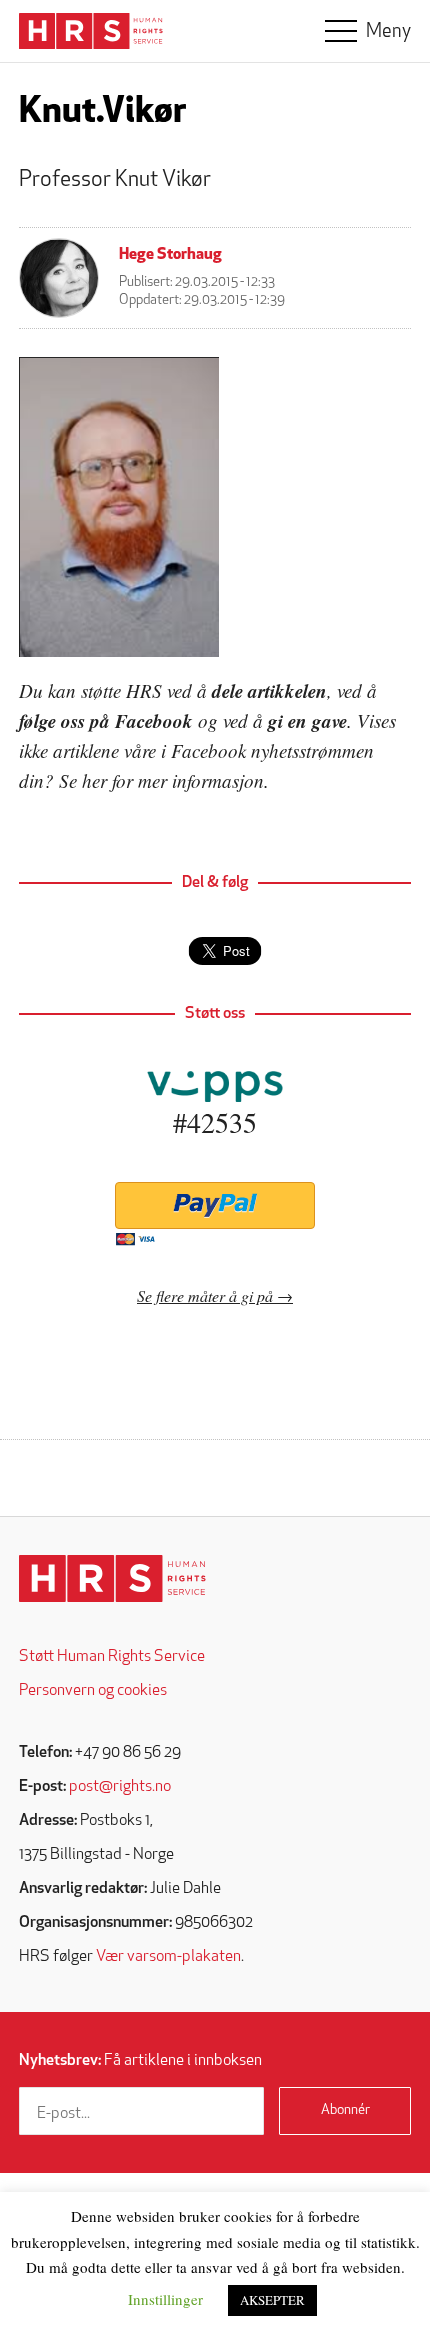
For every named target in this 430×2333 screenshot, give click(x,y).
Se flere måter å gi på (205, 1295)
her (94, 780)
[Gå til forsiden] (112, 1578)
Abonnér (345, 2110)
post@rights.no (120, 1787)
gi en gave (307, 720)
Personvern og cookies (93, 1691)
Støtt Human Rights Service (112, 1657)
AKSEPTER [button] (272, 2300)
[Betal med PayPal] (215, 1205)
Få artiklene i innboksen (140, 2061)
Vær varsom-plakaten (168, 1957)
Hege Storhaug (170, 255)
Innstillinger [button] (165, 2299)
